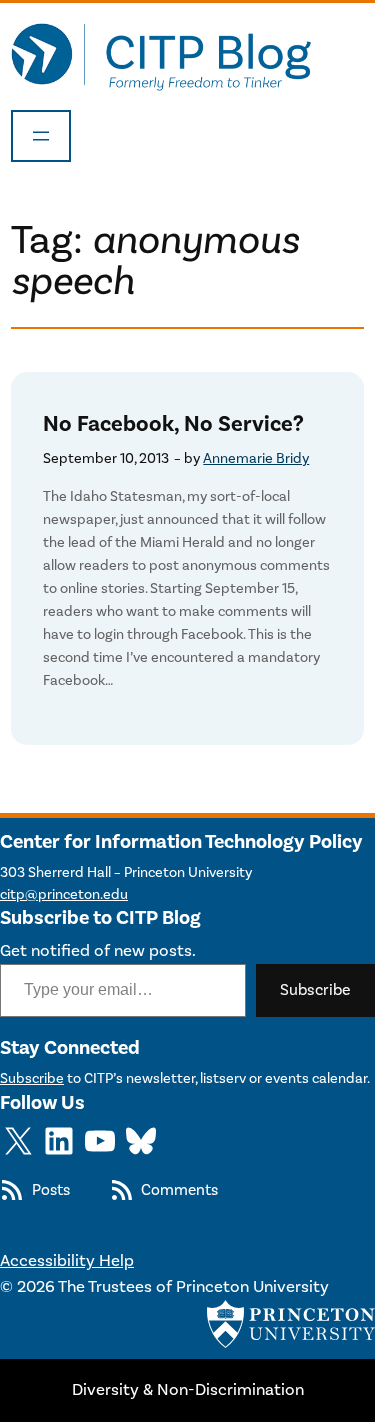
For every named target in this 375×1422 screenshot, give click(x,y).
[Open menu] (41, 136)
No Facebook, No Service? (173, 424)
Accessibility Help (67, 1261)
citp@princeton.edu (64, 894)
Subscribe (315, 990)
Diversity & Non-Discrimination (188, 1390)
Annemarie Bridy (256, 458)
